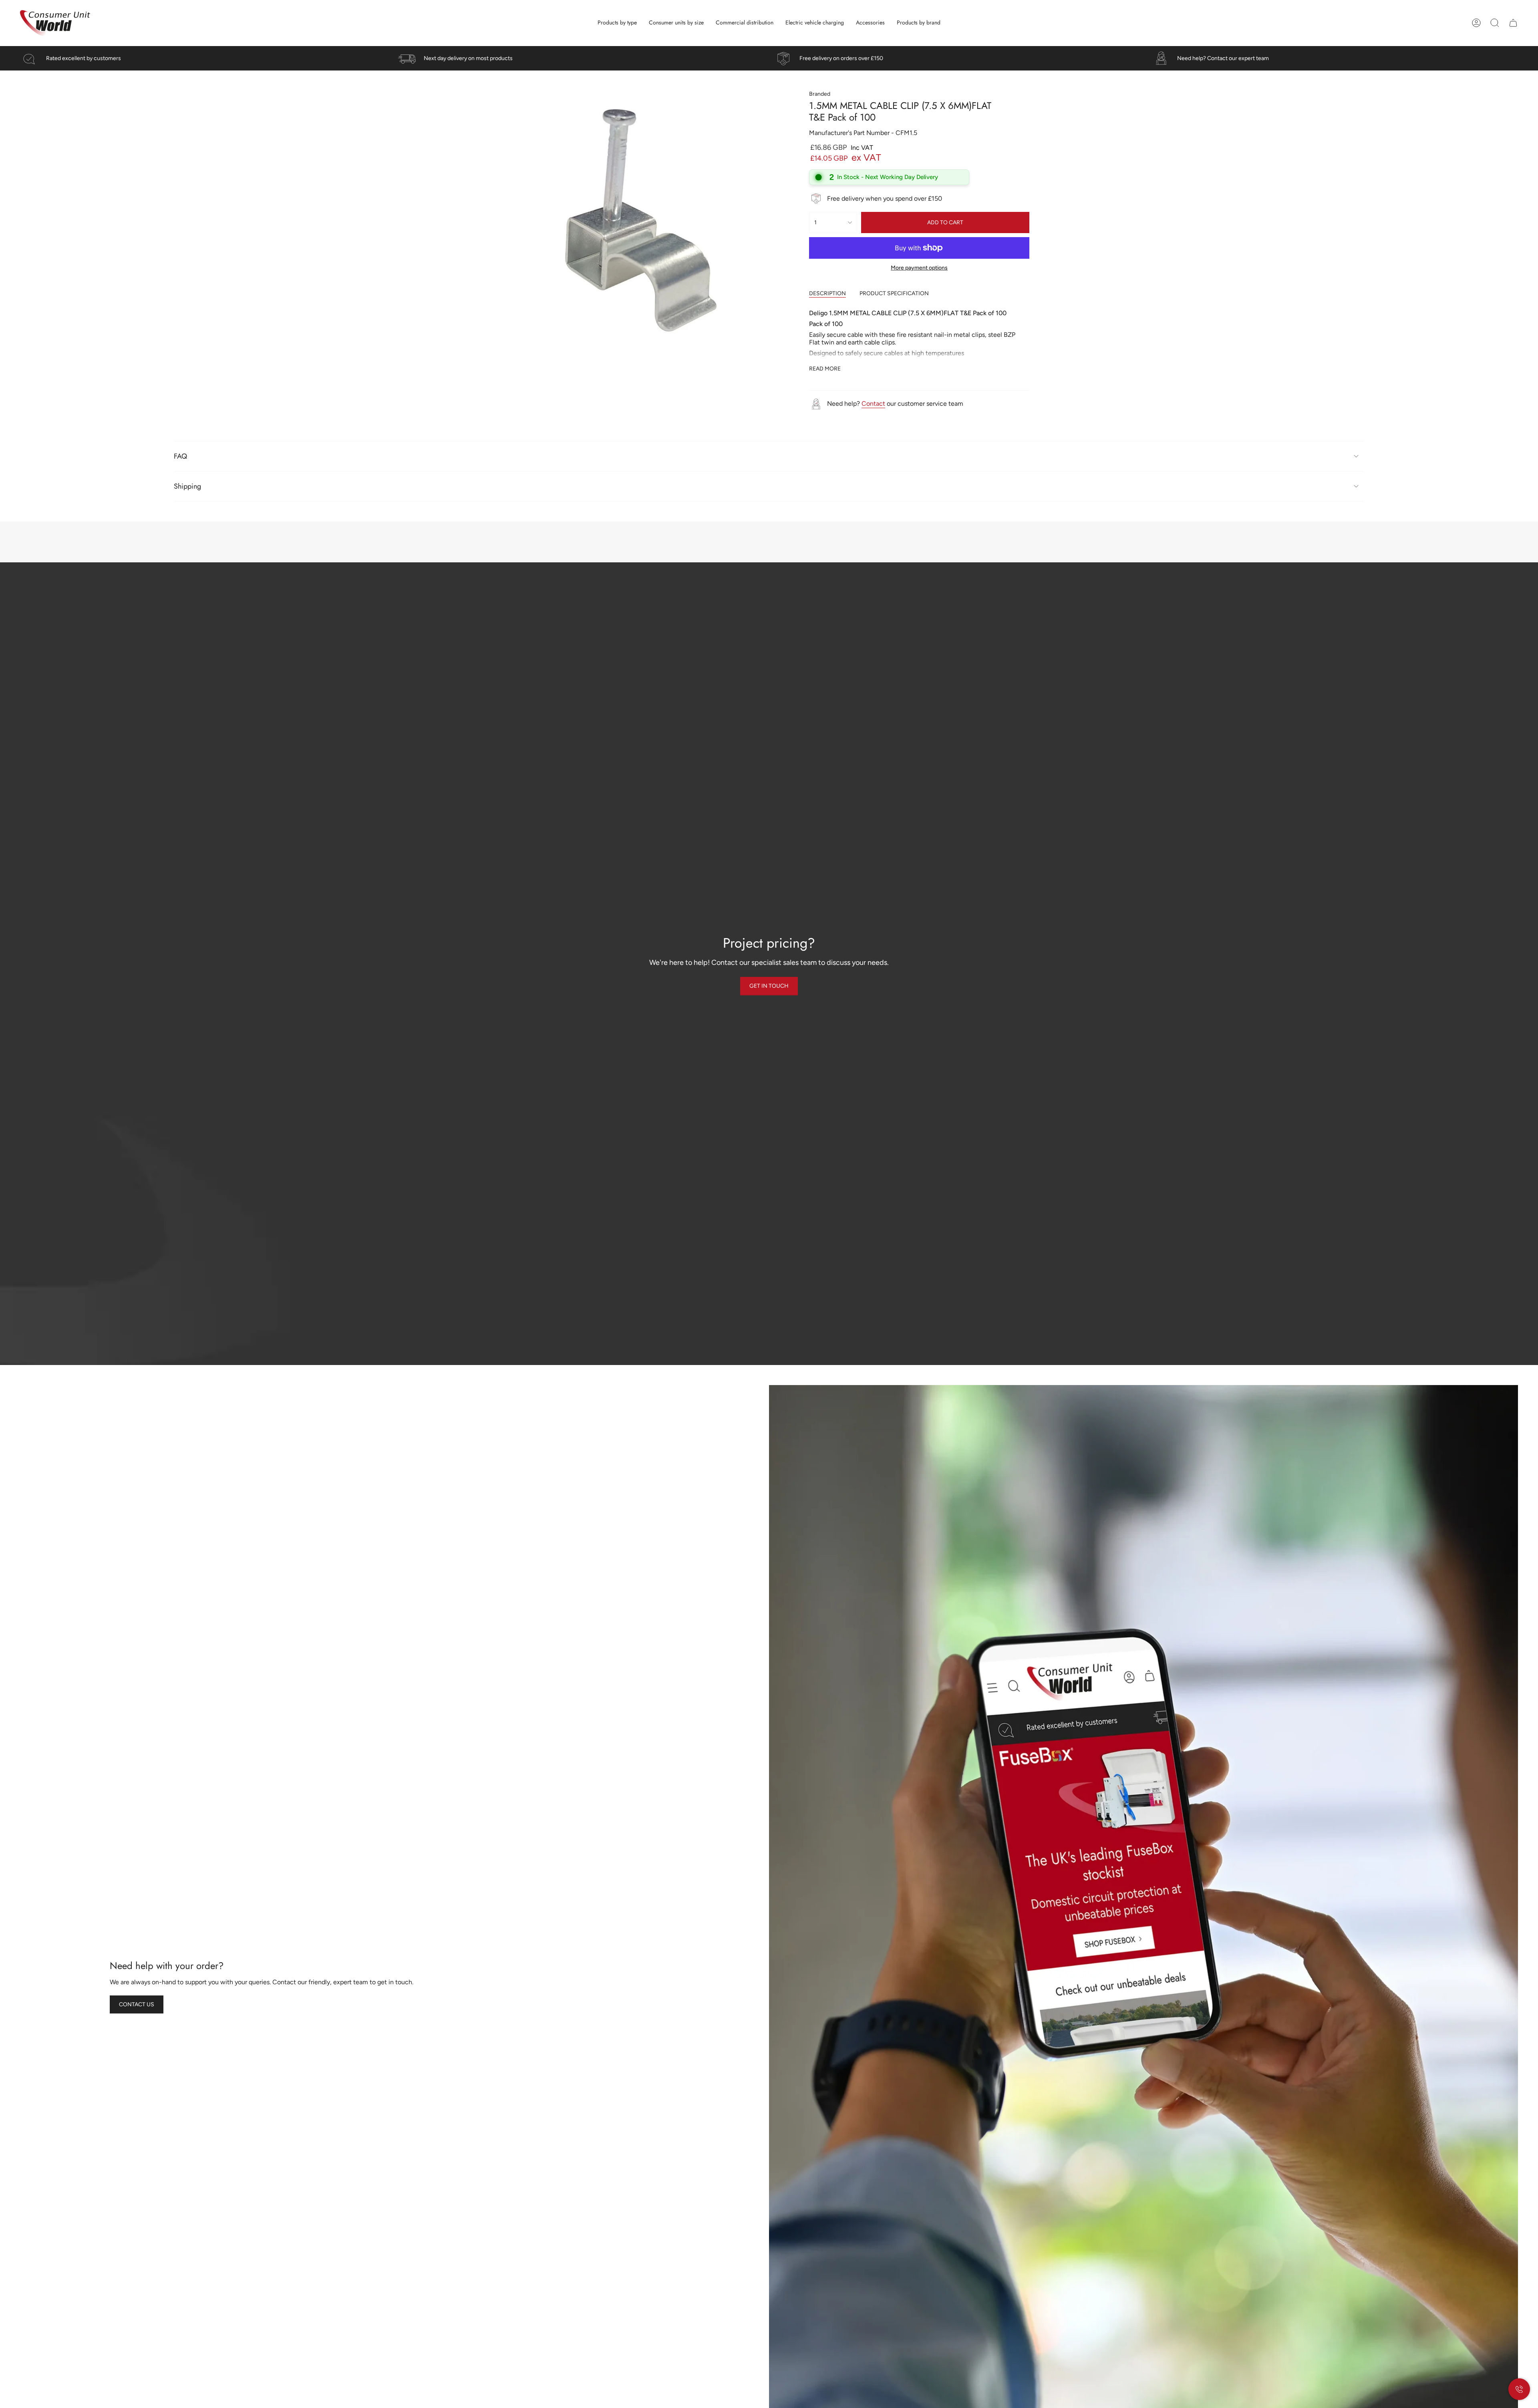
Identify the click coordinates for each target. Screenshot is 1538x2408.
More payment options (919, 268)
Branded (820, 94)
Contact (873, 404)
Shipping (187, 486)
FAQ (180, 456)
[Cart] (1513, 23)
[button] (617, 23)
